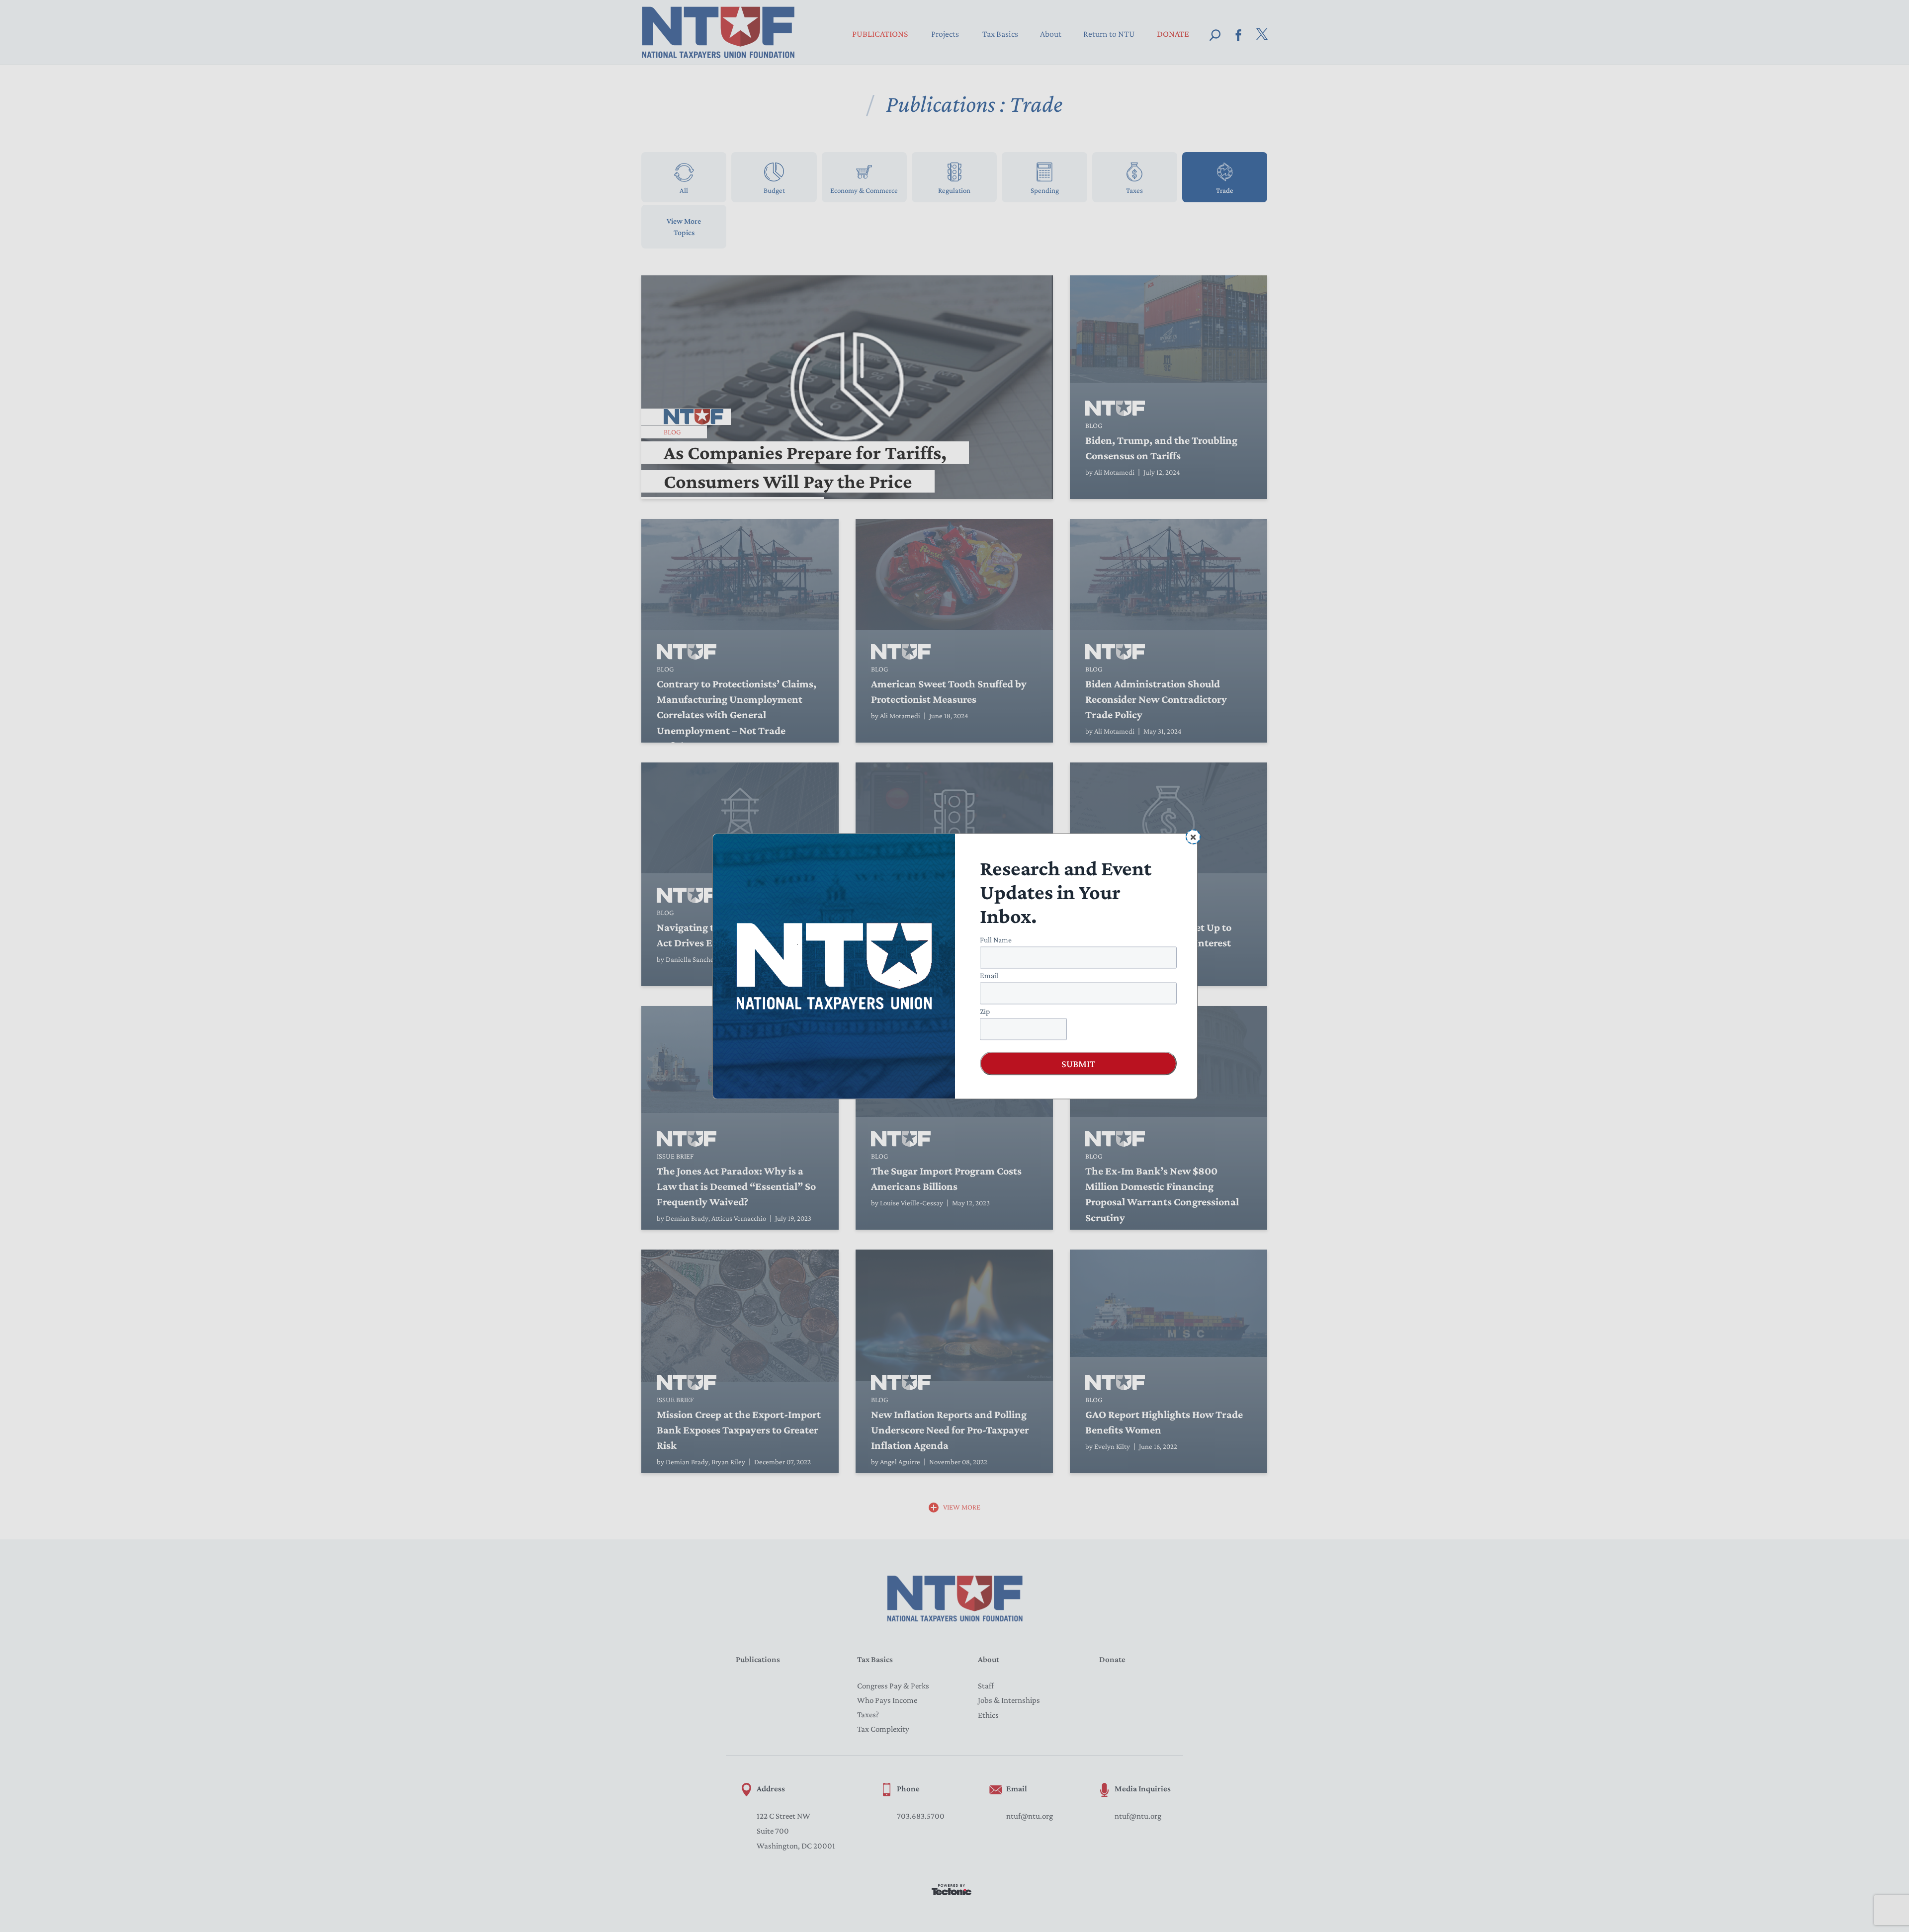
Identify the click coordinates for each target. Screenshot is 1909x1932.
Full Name (996, 939)
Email (989, 975)
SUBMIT (1078, 1063)
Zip (985, 1011)
